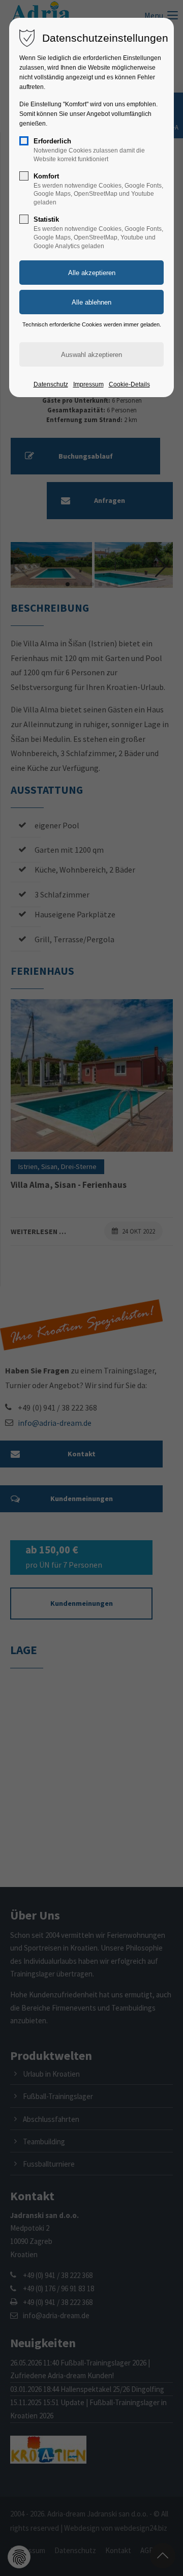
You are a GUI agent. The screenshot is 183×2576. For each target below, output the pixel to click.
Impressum (88, 384)
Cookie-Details (129, 384)
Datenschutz (51, 384)
